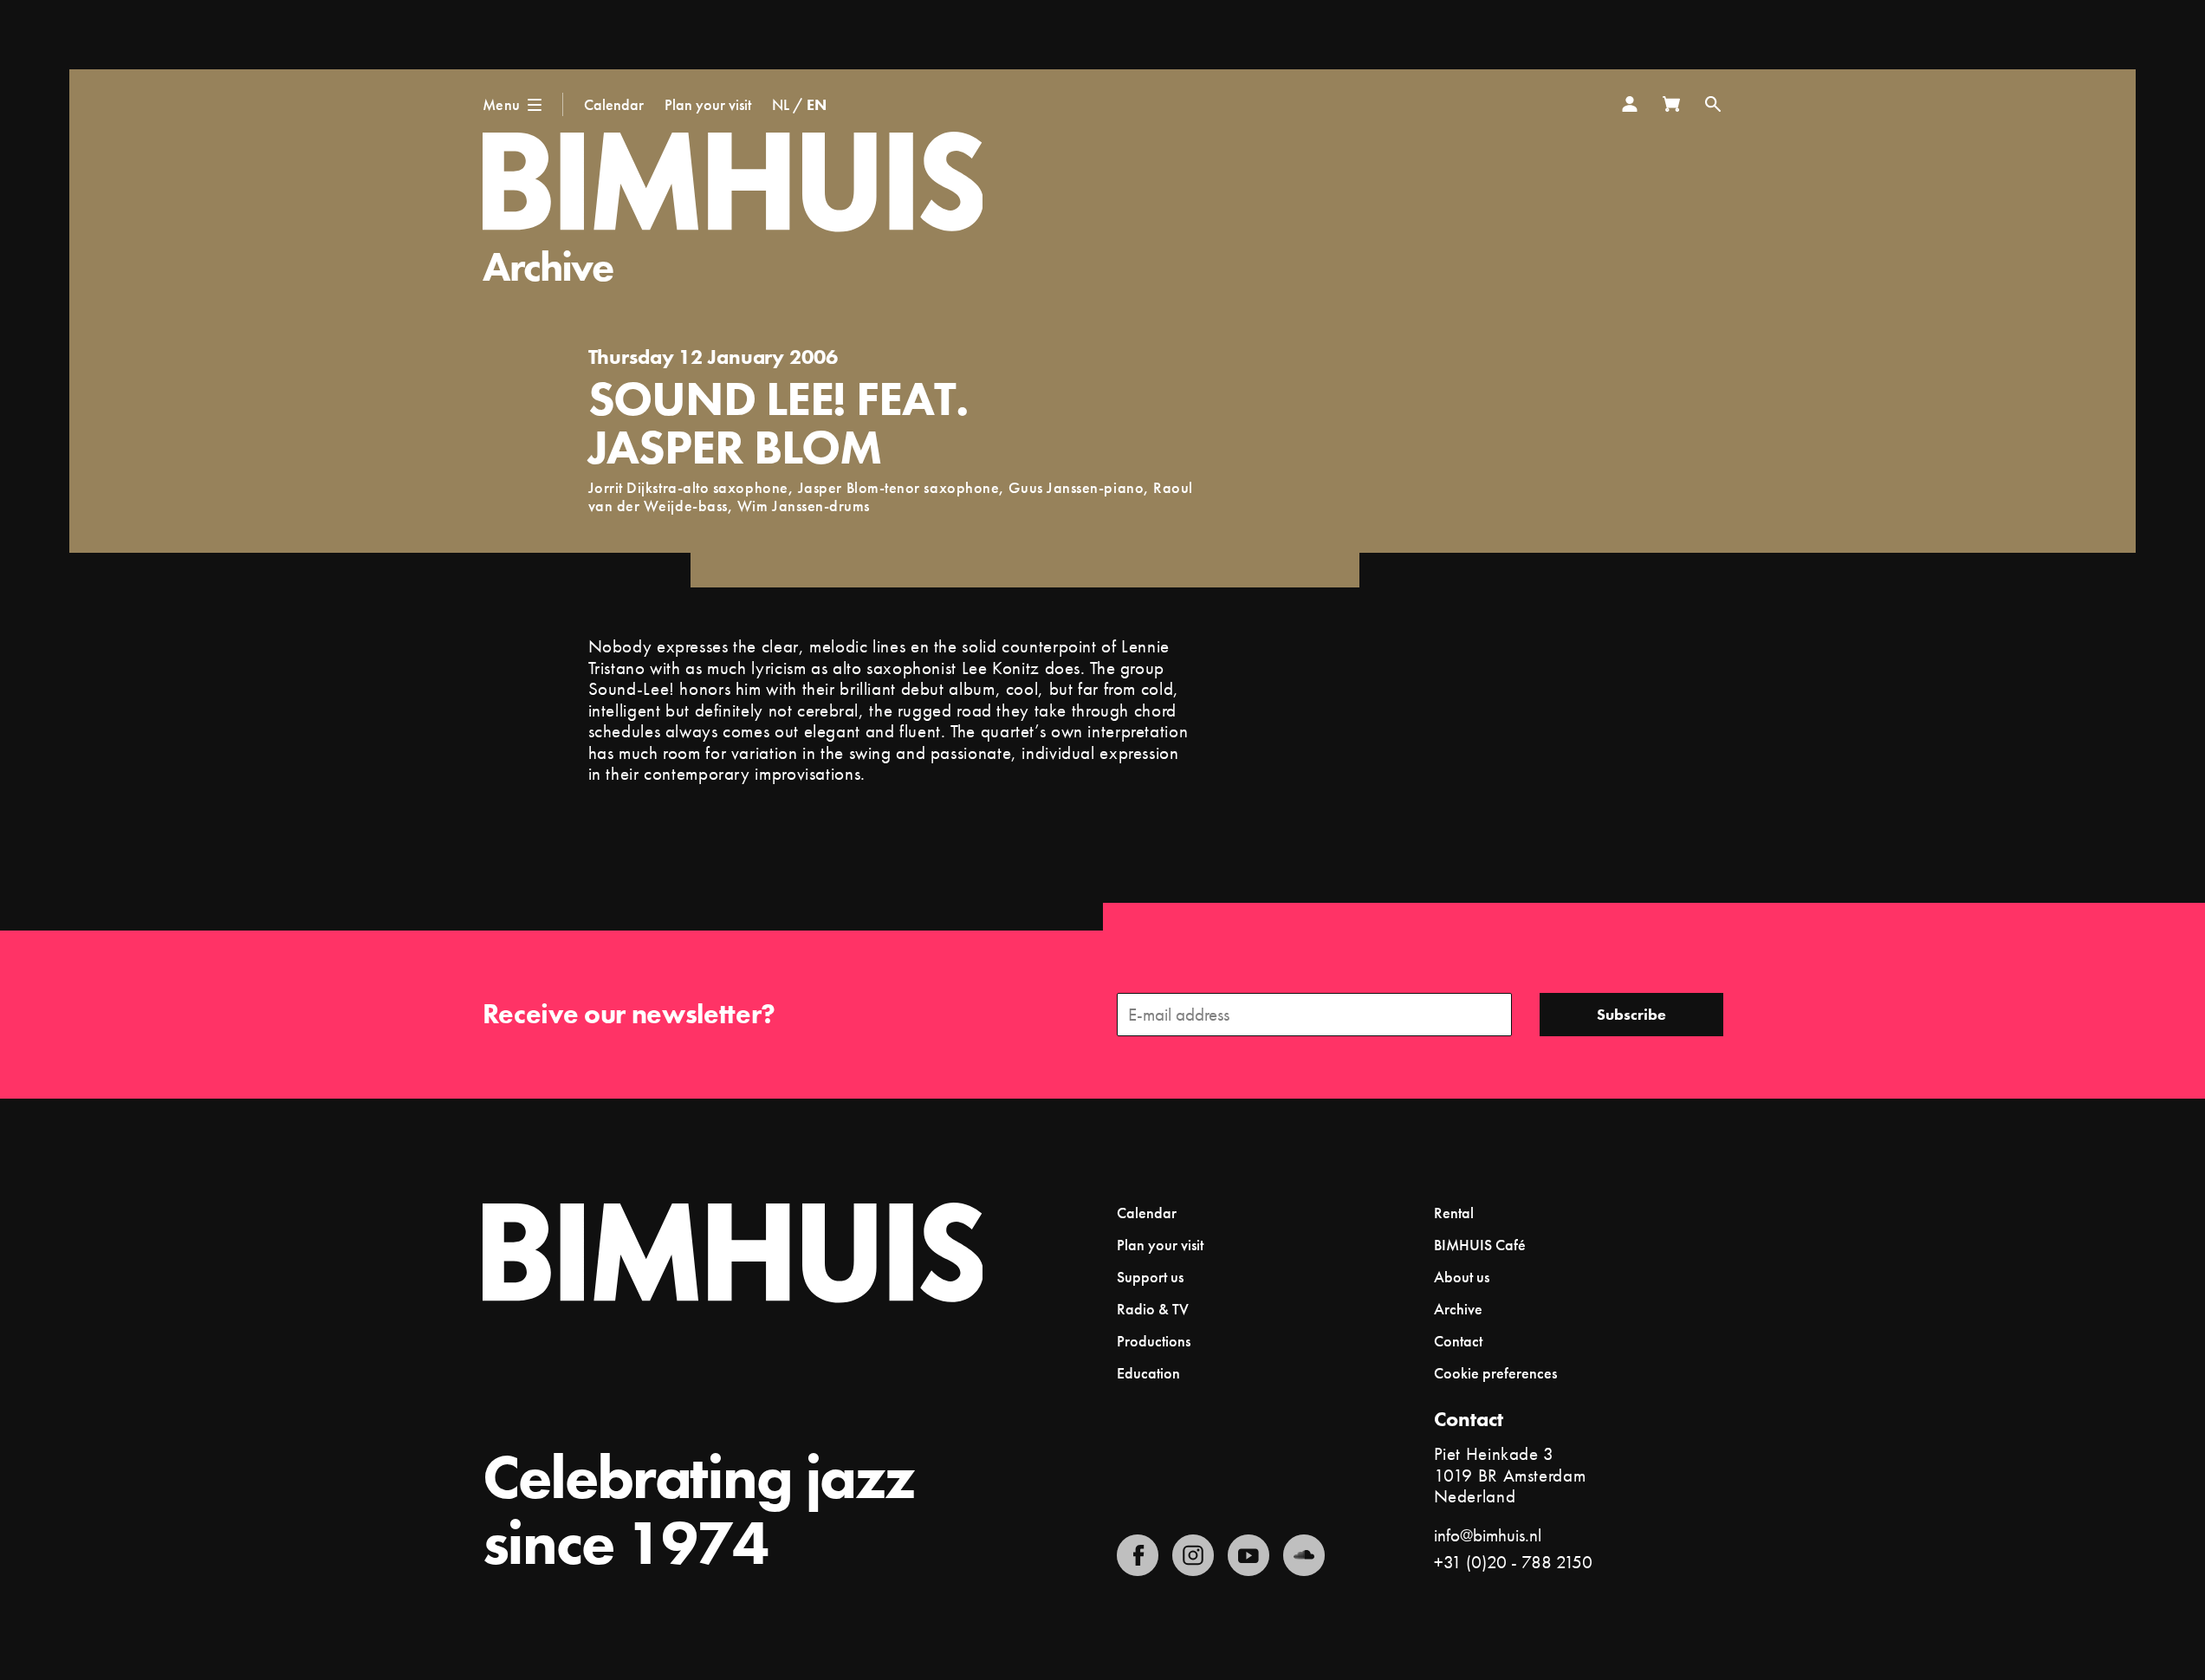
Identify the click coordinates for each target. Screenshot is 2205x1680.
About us (1462, 1277)
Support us (1150, 1277)
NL (781, 104)
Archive (548, 266)
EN (817, 104)
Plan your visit (708, 104)
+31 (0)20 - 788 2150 (1513, 1562)
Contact (1458, 1341)
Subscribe (1631, 1014)
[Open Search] (1713, 104)
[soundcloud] (1304, 1555)
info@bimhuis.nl (1488, 1535)
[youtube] (1248, 1555)
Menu (502, 104)
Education (1148, 1373)
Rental (1454, 1213)
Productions (1154, 1341)
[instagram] (1193, 1555)
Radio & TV (1153, 1309)
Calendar (614, 104)
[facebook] (1138, 1555)
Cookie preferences (1495, 1373)
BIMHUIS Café (1480, 1245)
